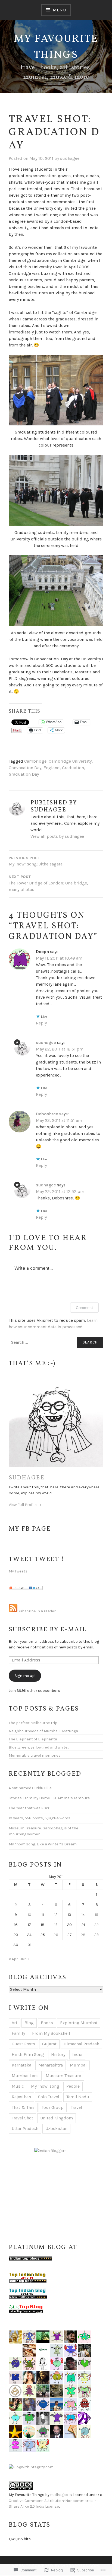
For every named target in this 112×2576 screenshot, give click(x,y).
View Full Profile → (25, 1505)
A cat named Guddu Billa (30, 1788)
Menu (59, 10)
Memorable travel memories (35, 1755)
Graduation (73, 768)
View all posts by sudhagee (57, 836)
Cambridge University (70, 761)
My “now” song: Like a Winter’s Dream (43, 1844)
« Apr (13, 1959)
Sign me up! (25, 1676)
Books (47, 2023)
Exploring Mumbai (79, 2023)
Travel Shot (22, 2118)
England (52, 768)
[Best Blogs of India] (50, 2151)
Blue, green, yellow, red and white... (39, 1747)
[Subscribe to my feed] (13, 1611)
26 (56, 1935)
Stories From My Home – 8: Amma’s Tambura (49, 1798)
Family (18, 2033)
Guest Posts (23, 2044)
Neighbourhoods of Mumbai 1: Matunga (43, 1731)
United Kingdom (57, 2118)
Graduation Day (24, 774)
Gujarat (49, 2044)
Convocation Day (25, 768)
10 (29, 1915)
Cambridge (35, 761)
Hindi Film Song (28, 2054)
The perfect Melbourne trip (33, 1723)
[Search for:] (56, 1342)
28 (83, 1935)
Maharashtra (51, 2065)
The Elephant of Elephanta (33, 1739)
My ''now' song (45, 2086)
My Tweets (18, 1571)
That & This (23, 2107)
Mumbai (78, 2065)
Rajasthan (21, 2097)
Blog (29, 2023)
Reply (41, 1023)
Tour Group (53, 2107)
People (73, 2086)
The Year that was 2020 (30, 1808)
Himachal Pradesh (81, 2044)
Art (15, 2023)
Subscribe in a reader (37, 1611)
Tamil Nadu (78, 2097)
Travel (76, 2107)
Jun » (25, 1959)
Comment (84, 1308)
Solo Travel (49, 2097)
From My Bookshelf (51, 2033)
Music (18, 2086)
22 (97, 1925)
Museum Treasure (63, 2076)
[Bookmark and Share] (26, 1589)
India (77, 2054)
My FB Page (30, 1529)
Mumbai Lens (25, 2076)
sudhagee (70, 158)
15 (97, 1915)
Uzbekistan (56, 2128)
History (58, 2054)
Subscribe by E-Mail (48, 1630)
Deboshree (47, 1114)
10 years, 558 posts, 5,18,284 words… (41, 1818)
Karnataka (21, 2065)
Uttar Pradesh (25, 2128)
